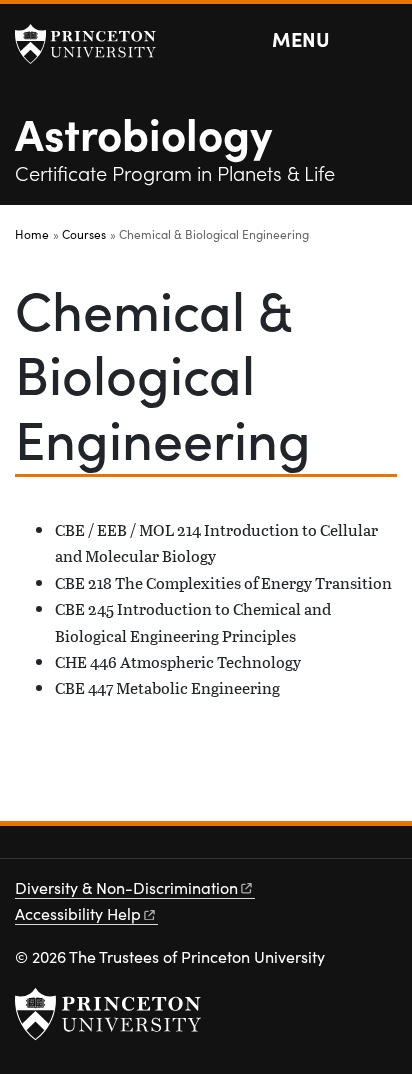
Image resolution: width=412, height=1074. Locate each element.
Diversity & (126, 887)
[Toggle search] (384, 40)
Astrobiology (143, 132)
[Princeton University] (95, 44)
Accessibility (78, 913)
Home (32, 234)
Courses (84, 234)
